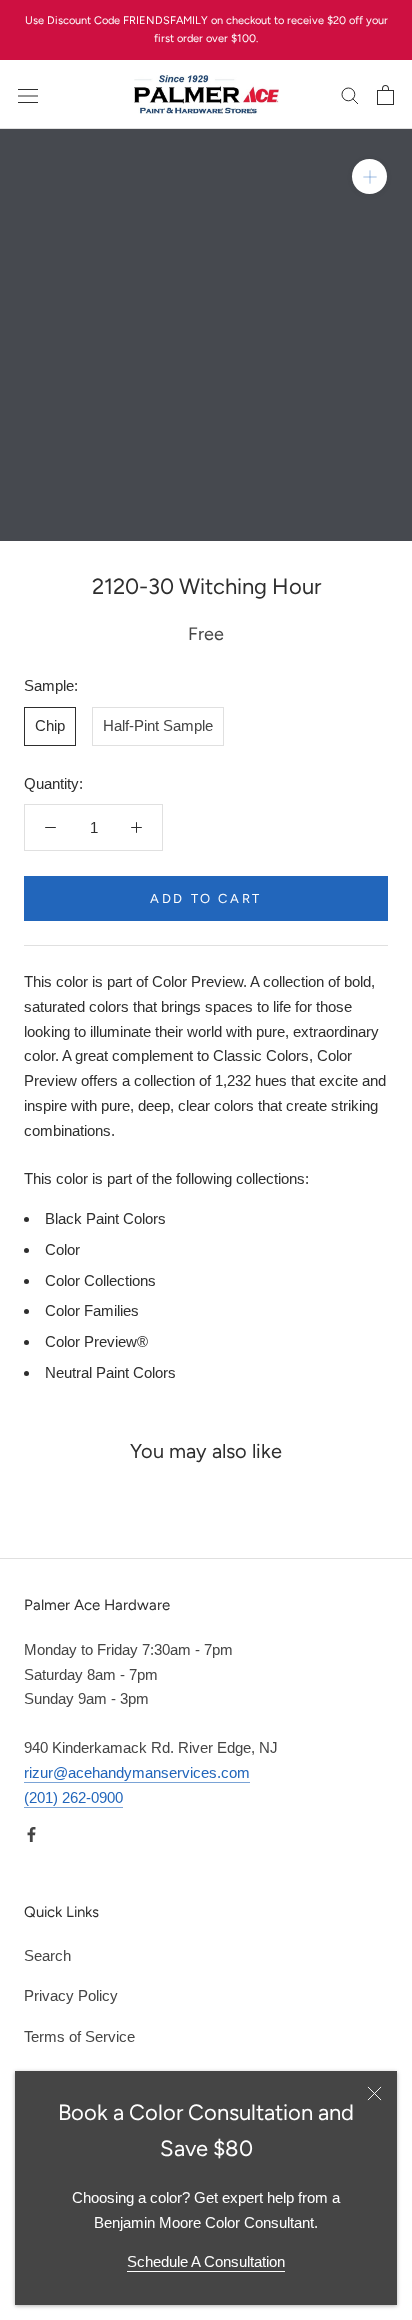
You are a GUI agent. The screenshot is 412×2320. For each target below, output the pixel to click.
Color (62, 1249)
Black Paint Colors (105, 1218)
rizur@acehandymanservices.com (137, 1772)
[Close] (374, 2093)
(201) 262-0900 (73, 1797)
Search (47, 1955)
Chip (50, 725)
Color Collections (100, 1280)
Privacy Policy (71, 1995)
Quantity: (53, 783)
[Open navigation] (28, 95)
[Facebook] (31, 1833)
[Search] (350, 95)
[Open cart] (385, 95)
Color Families (92, 1310)
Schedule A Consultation (206, 2261)
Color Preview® (96, 1341)
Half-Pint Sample (158, 725)
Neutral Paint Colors (110, 1372)
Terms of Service (79, 2036)
